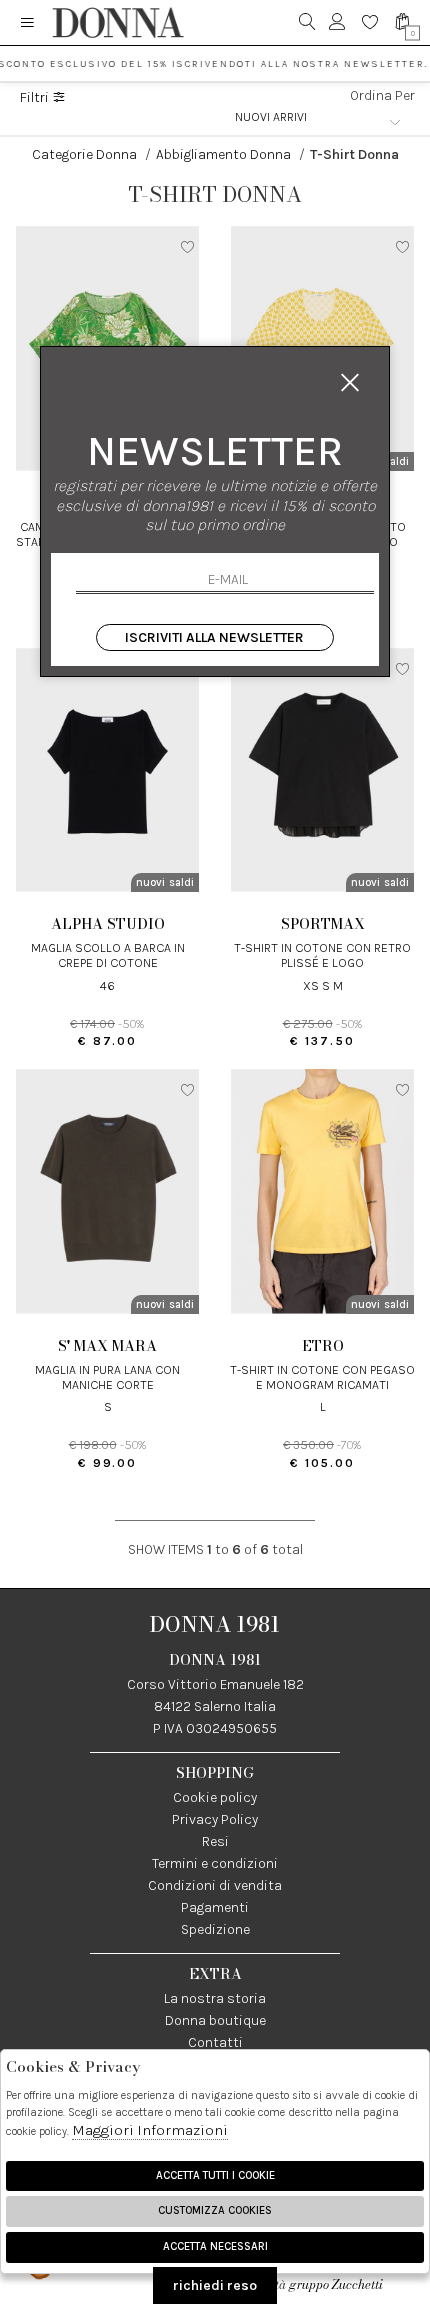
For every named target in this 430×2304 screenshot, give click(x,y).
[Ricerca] (307, 22)
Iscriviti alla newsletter (214, 637)
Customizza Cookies (215, 2210)
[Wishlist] (370, 22)
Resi (215, 1841)
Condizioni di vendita (215, 1885)
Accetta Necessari (215, 2246)
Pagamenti (215, 1907)
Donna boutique (215, 2020)
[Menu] (27, 22)
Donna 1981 (215, 1624)
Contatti (215, 2042)
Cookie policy (215, 1797)
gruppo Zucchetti (336, 2284)
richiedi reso (215, 2285)
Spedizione (215, 1929)
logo (117, 22)
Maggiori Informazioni (150, 2130)
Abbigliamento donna (223, 154)
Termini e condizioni (215, 1863)
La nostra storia (215, 1998)
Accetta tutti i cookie (215, 2175)
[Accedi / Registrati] (337, 22)
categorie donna (84, 154)
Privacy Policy (215, 1819)
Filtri (36, 98)
